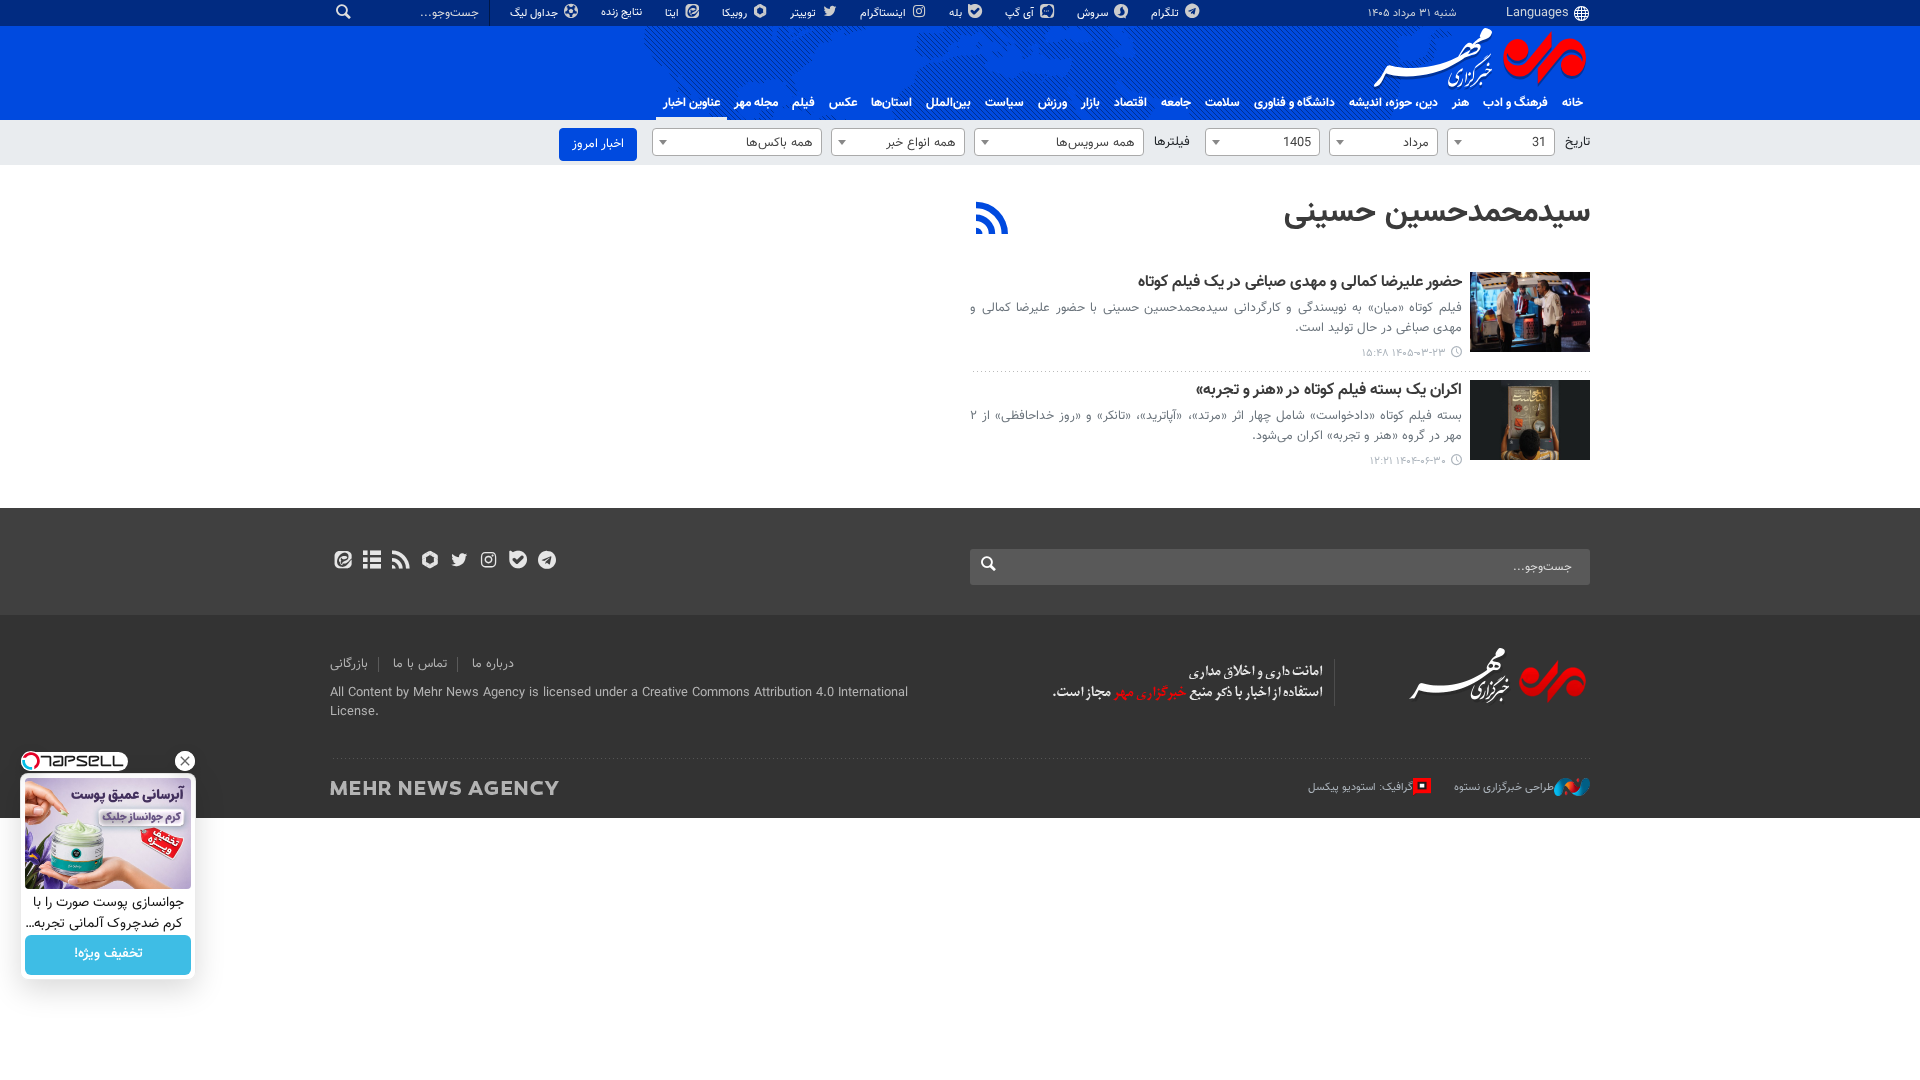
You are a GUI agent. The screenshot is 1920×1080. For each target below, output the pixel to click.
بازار (1090, 103)
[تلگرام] (546, 562)
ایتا (673, 13)
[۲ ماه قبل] (1530, 312)
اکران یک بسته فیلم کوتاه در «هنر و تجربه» (1329, 391)
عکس (843, 103)
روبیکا (736, 13)
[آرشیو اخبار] (371, 562)
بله (957, 13)
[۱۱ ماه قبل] (1530, 420)
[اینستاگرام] (488, 562)
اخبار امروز (598, 144)
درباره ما (493, 664)
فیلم (803, 103)
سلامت (1222, 103)
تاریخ (1577, 142)
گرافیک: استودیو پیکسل (1360, 787)
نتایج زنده (623, 12)
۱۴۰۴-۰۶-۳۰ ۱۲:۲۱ (1408, 461)
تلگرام (1166, 13)
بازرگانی (349, 664)
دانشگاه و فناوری (1294, 103)
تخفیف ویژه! (108, 955)
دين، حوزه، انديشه (1393, 103)
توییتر (804, 13)
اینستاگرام (884, 13)
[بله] (517, 562)
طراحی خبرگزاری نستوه (1504, 787)
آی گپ (1021, 13)
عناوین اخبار (691, 103)
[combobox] (1501, 142)
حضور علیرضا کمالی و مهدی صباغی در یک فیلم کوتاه (1300, 283)
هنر (1460, 103)
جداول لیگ (535, 13)
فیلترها (1172, 142)
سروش (1094, 13)
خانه (1572, 103)
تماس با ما (420, 664)
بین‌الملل (948, 103)
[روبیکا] (430, 562)
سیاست (1004, 103)
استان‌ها (891, 103)
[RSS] (992, 221)
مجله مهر (756, 103)
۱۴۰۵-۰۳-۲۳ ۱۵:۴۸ (1404, 353)
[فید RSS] (400, 562)
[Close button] (185, 761)
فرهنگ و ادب (1515, 103)
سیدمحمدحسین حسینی (1437, 213)
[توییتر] (459, 562)
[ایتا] (342, 562)
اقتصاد (1130, 103)
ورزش (1052, 103)
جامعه (1176, 103)
